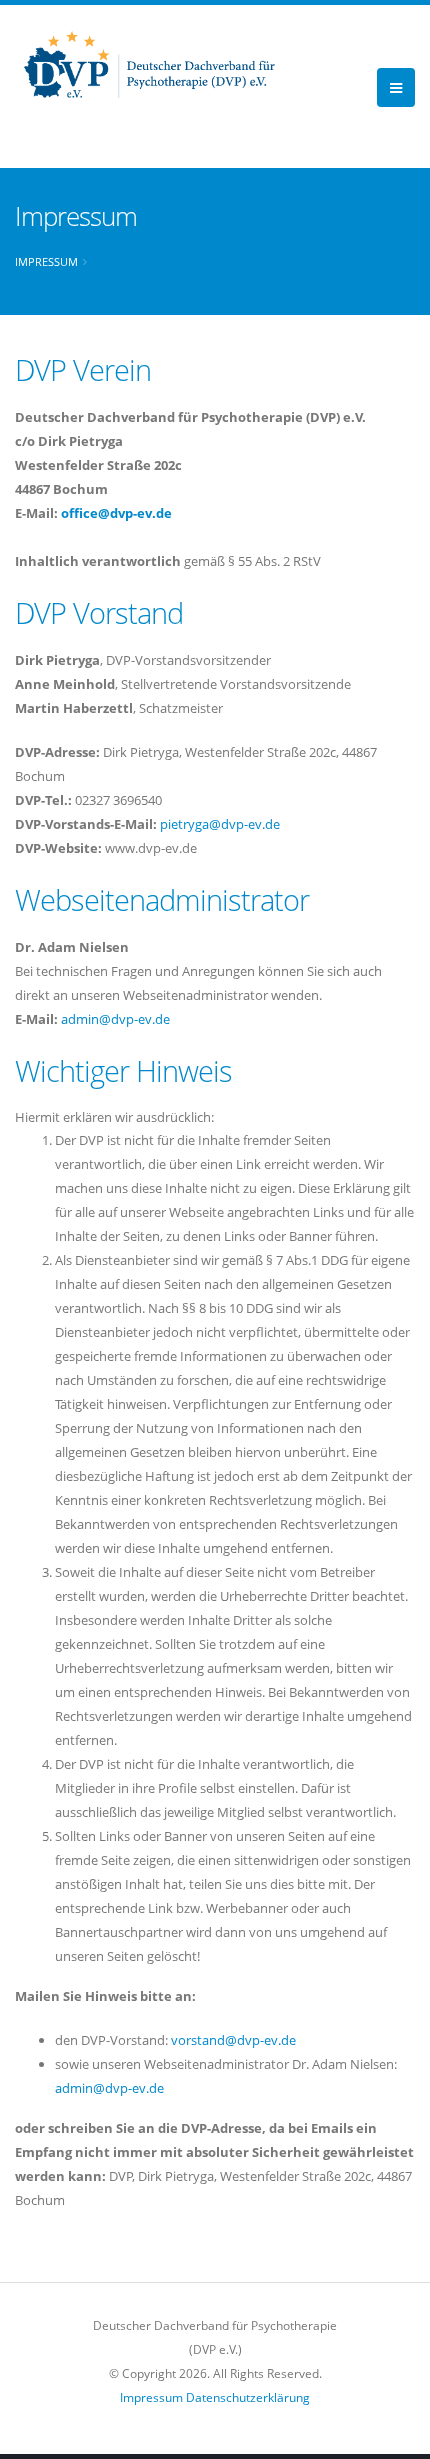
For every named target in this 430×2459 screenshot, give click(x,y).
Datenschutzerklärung (248, 2397)
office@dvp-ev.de (116, 513)
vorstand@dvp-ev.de (233, 2040)
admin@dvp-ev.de (115, 1019)
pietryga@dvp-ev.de (220, 824)
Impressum (46, 261)
